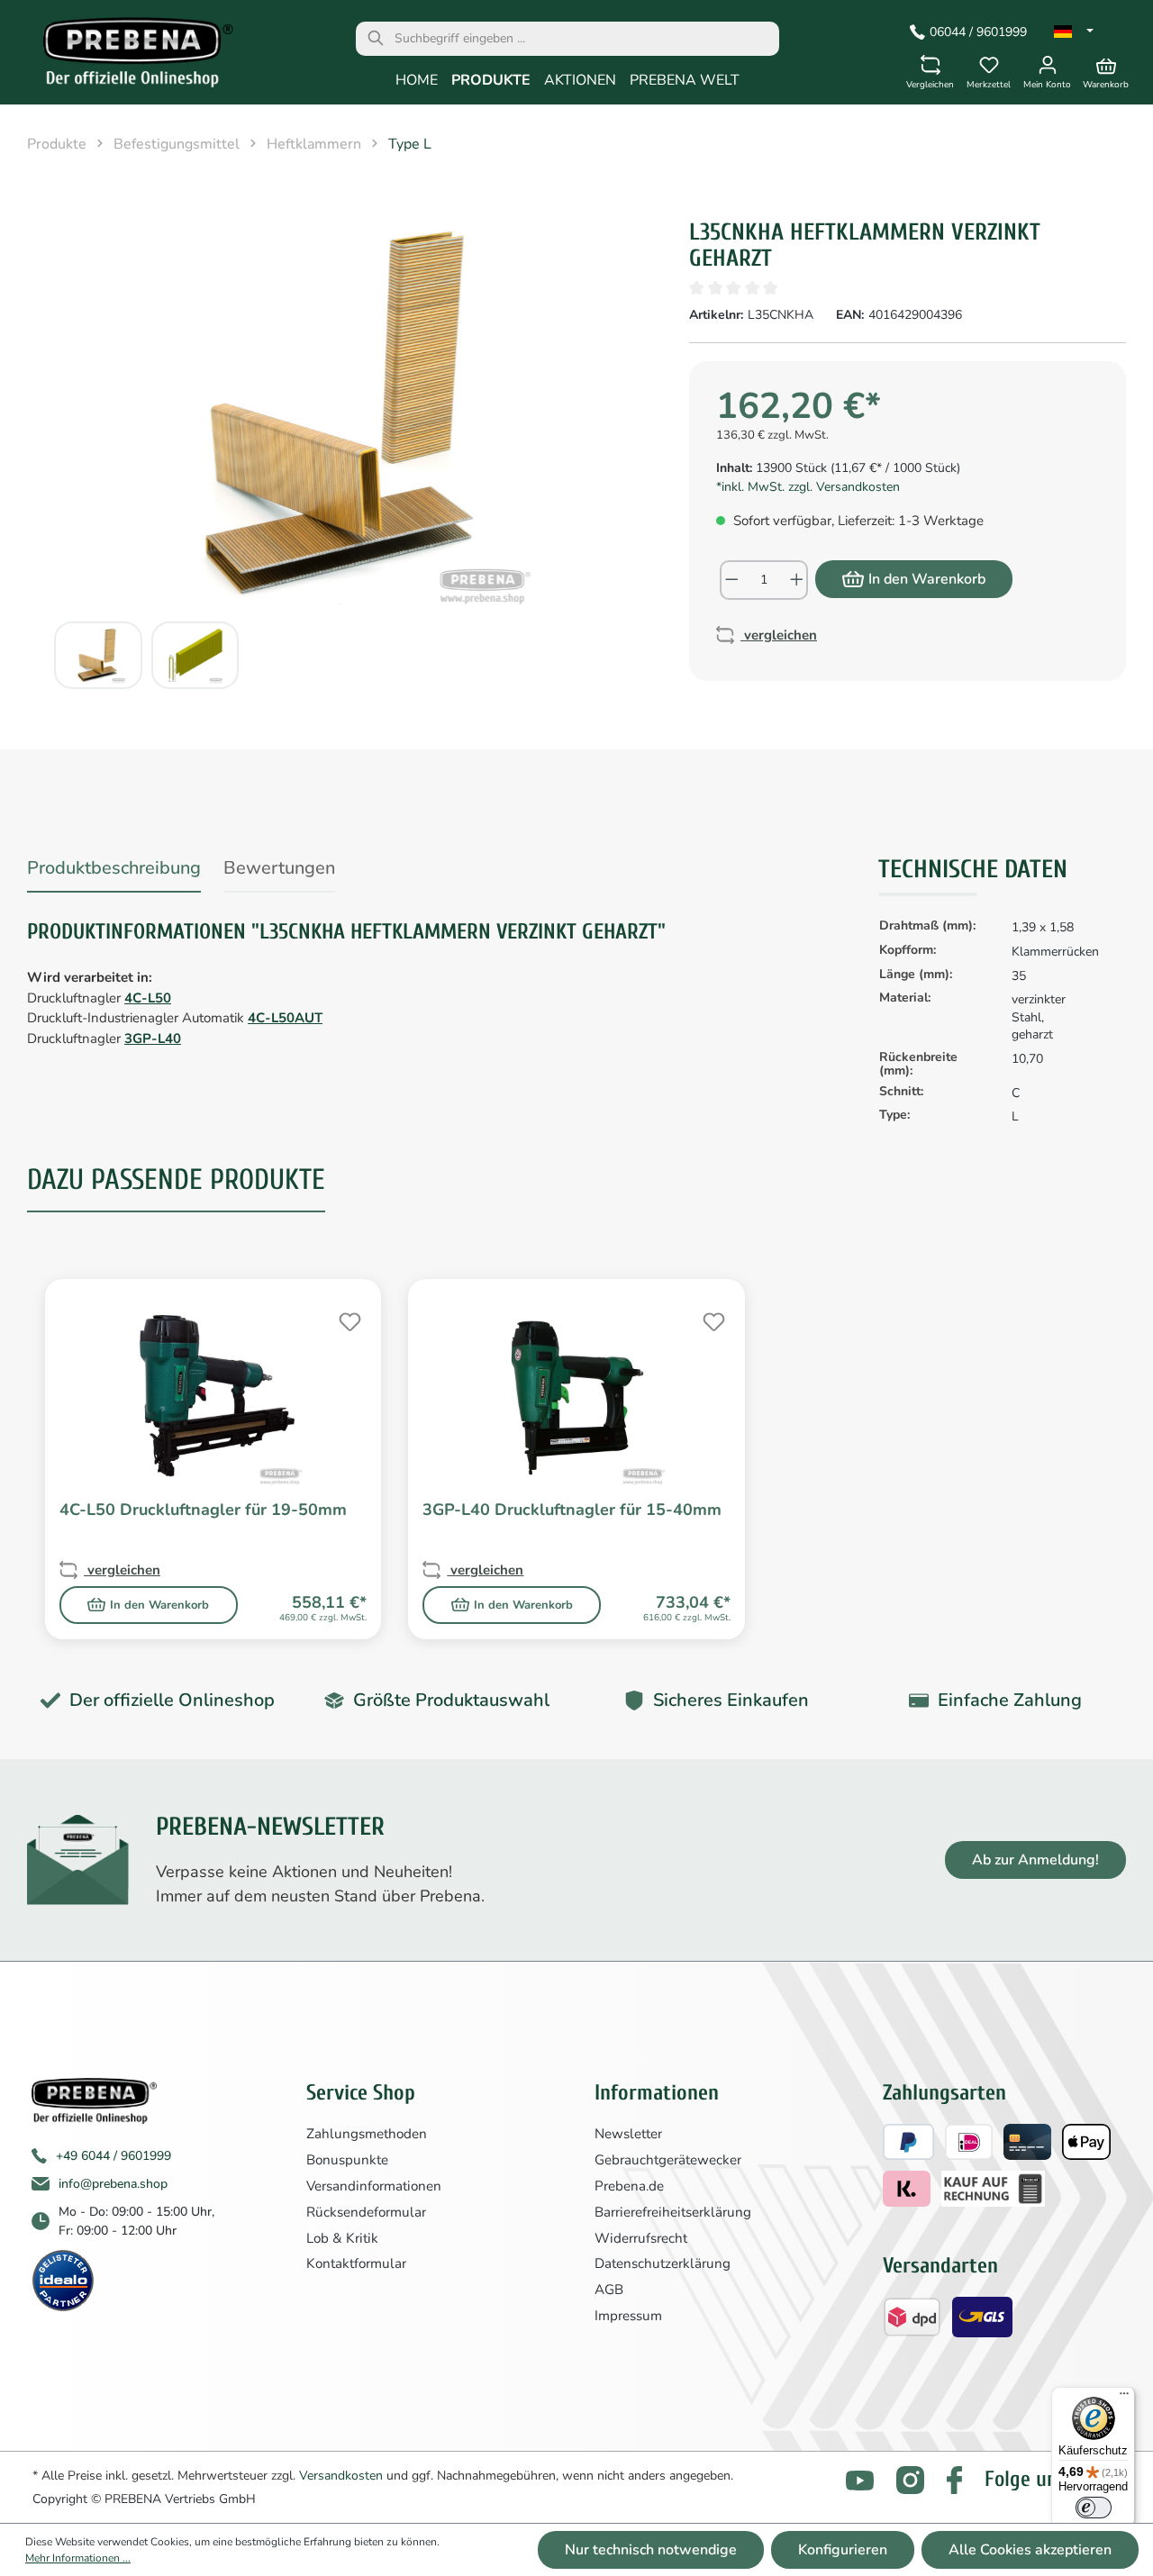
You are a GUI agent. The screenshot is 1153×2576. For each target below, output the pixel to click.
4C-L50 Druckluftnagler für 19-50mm (203, 1510)
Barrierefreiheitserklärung (673, 2212)
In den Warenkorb (927, 579)
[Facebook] (954, 2480)
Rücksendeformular (366, 2212)
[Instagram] (910, 2480)
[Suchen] (376, 39)
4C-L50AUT (285, 1018)
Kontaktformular (356, 2263)
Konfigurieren (843, 2550)
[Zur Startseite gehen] (126, 57)
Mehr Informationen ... (78, 2558)
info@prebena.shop (113, 2184)
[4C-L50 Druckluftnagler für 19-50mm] (213, 1396)
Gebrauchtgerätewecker (668, 2160)
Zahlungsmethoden (367, 2134)
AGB (609, 2290)
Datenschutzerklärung (663, 2263)
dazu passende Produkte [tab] (176, 1179)
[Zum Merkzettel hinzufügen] (348, 1320)
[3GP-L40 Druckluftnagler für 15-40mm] (576, 1396)
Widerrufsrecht (641, 2238)
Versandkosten (341, 2476)
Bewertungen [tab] (279, 868)
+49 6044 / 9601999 (113, 2156)
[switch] (1094, 2508)
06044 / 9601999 (978, 32)
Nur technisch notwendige (651, 2550)
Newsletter (628, 2134)
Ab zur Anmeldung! (1035, 1860)
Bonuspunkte (347, 2160)
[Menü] (1124, 2398)
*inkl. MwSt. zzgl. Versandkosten (808, 487)
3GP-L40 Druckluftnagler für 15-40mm (572, 1510)
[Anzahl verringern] (731, 580)
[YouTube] (860, 2480)
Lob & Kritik (342, 2238)
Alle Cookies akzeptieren (1030, 2550)
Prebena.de (629, 2186)
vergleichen (779, 635)
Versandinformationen (374, 2186)
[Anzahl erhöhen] (798, 580)
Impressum (628, 2316)
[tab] (114, 871)
